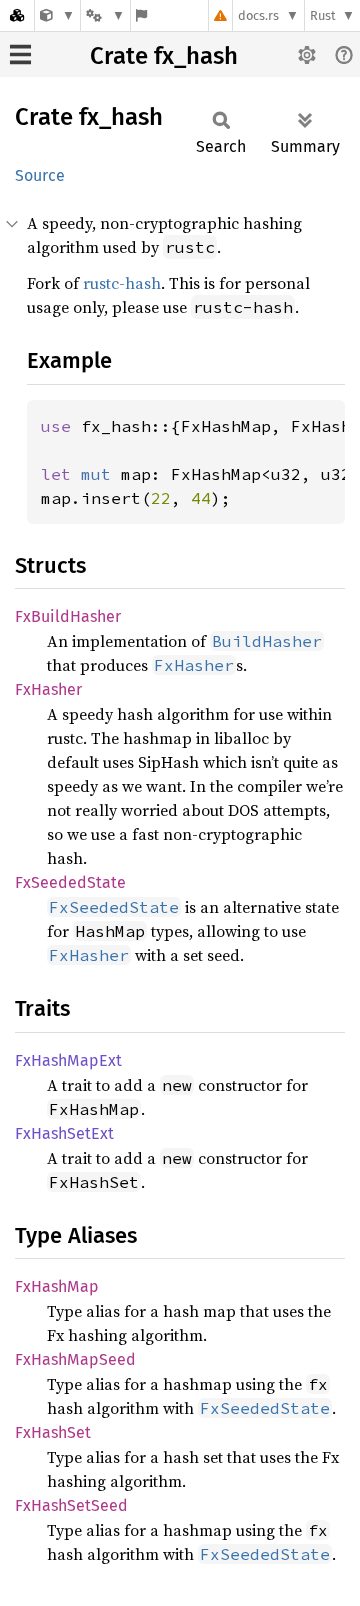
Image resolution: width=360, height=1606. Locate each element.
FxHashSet (53, 1432)
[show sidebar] (20, 54)
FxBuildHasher (68, 616)
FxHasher (48, 689)
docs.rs (258, 15)
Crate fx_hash (164, 56)
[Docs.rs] (17, 15)
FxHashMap (57, 1286)
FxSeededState (70, 882)
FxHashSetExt (64, 1133)
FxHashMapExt (68, 1060)
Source (40, 175)
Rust (323, 15)
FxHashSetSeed (71, 1505)
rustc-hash (122, 283)
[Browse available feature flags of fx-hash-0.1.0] (141, 15)
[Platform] (105, 15)
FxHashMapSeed (75, 1359)
